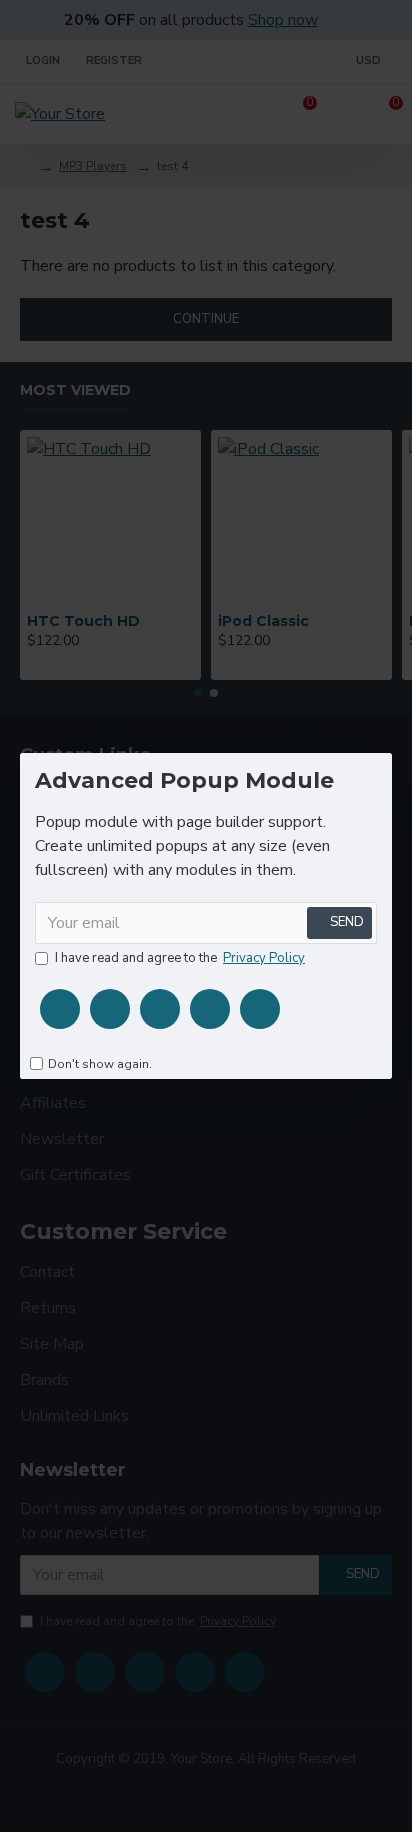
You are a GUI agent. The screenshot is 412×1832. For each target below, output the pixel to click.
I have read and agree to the (180, 958)
